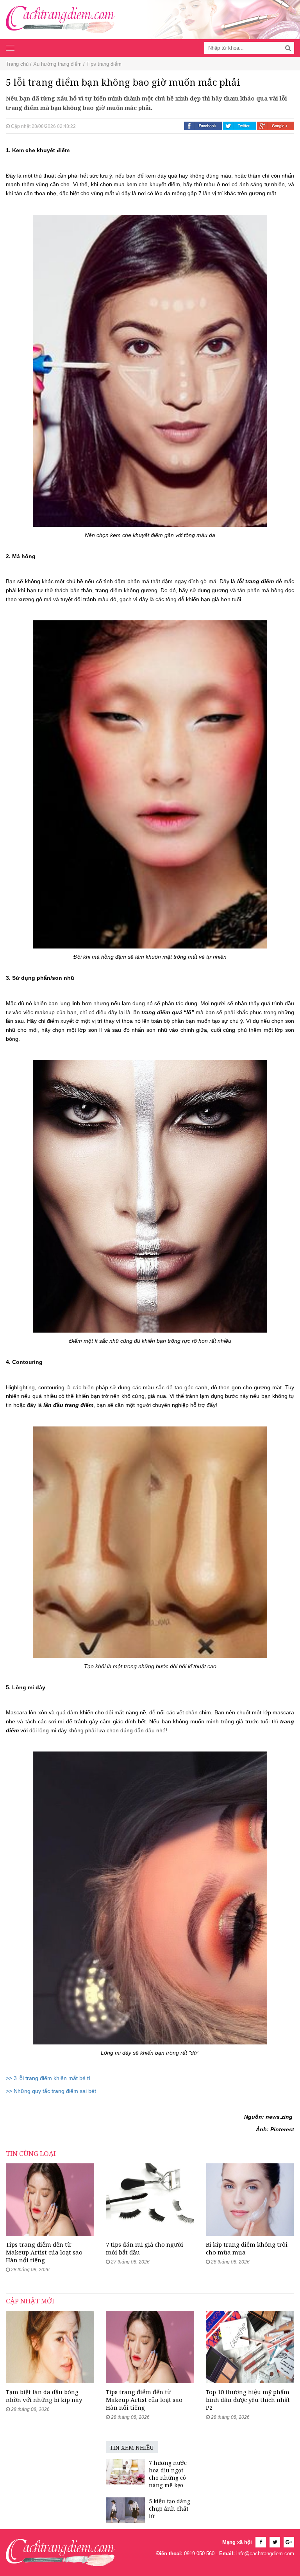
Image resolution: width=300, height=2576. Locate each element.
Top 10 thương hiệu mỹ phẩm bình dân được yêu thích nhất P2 (248, 2400)
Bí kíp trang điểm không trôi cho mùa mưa (247, 2248)
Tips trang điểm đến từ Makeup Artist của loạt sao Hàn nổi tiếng (44, 2252)
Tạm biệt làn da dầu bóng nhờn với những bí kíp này (44, 2396)
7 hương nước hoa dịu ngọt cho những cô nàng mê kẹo (168, 2474)
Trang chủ (17, 64)
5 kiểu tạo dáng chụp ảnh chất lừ (170, 2509)
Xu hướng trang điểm (57, 64)
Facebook (203, 126)
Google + (276, 126)
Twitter (240, 126)
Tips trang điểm (104, 64)
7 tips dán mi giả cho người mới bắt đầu (145, 2248)
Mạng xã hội (237, 2542)
